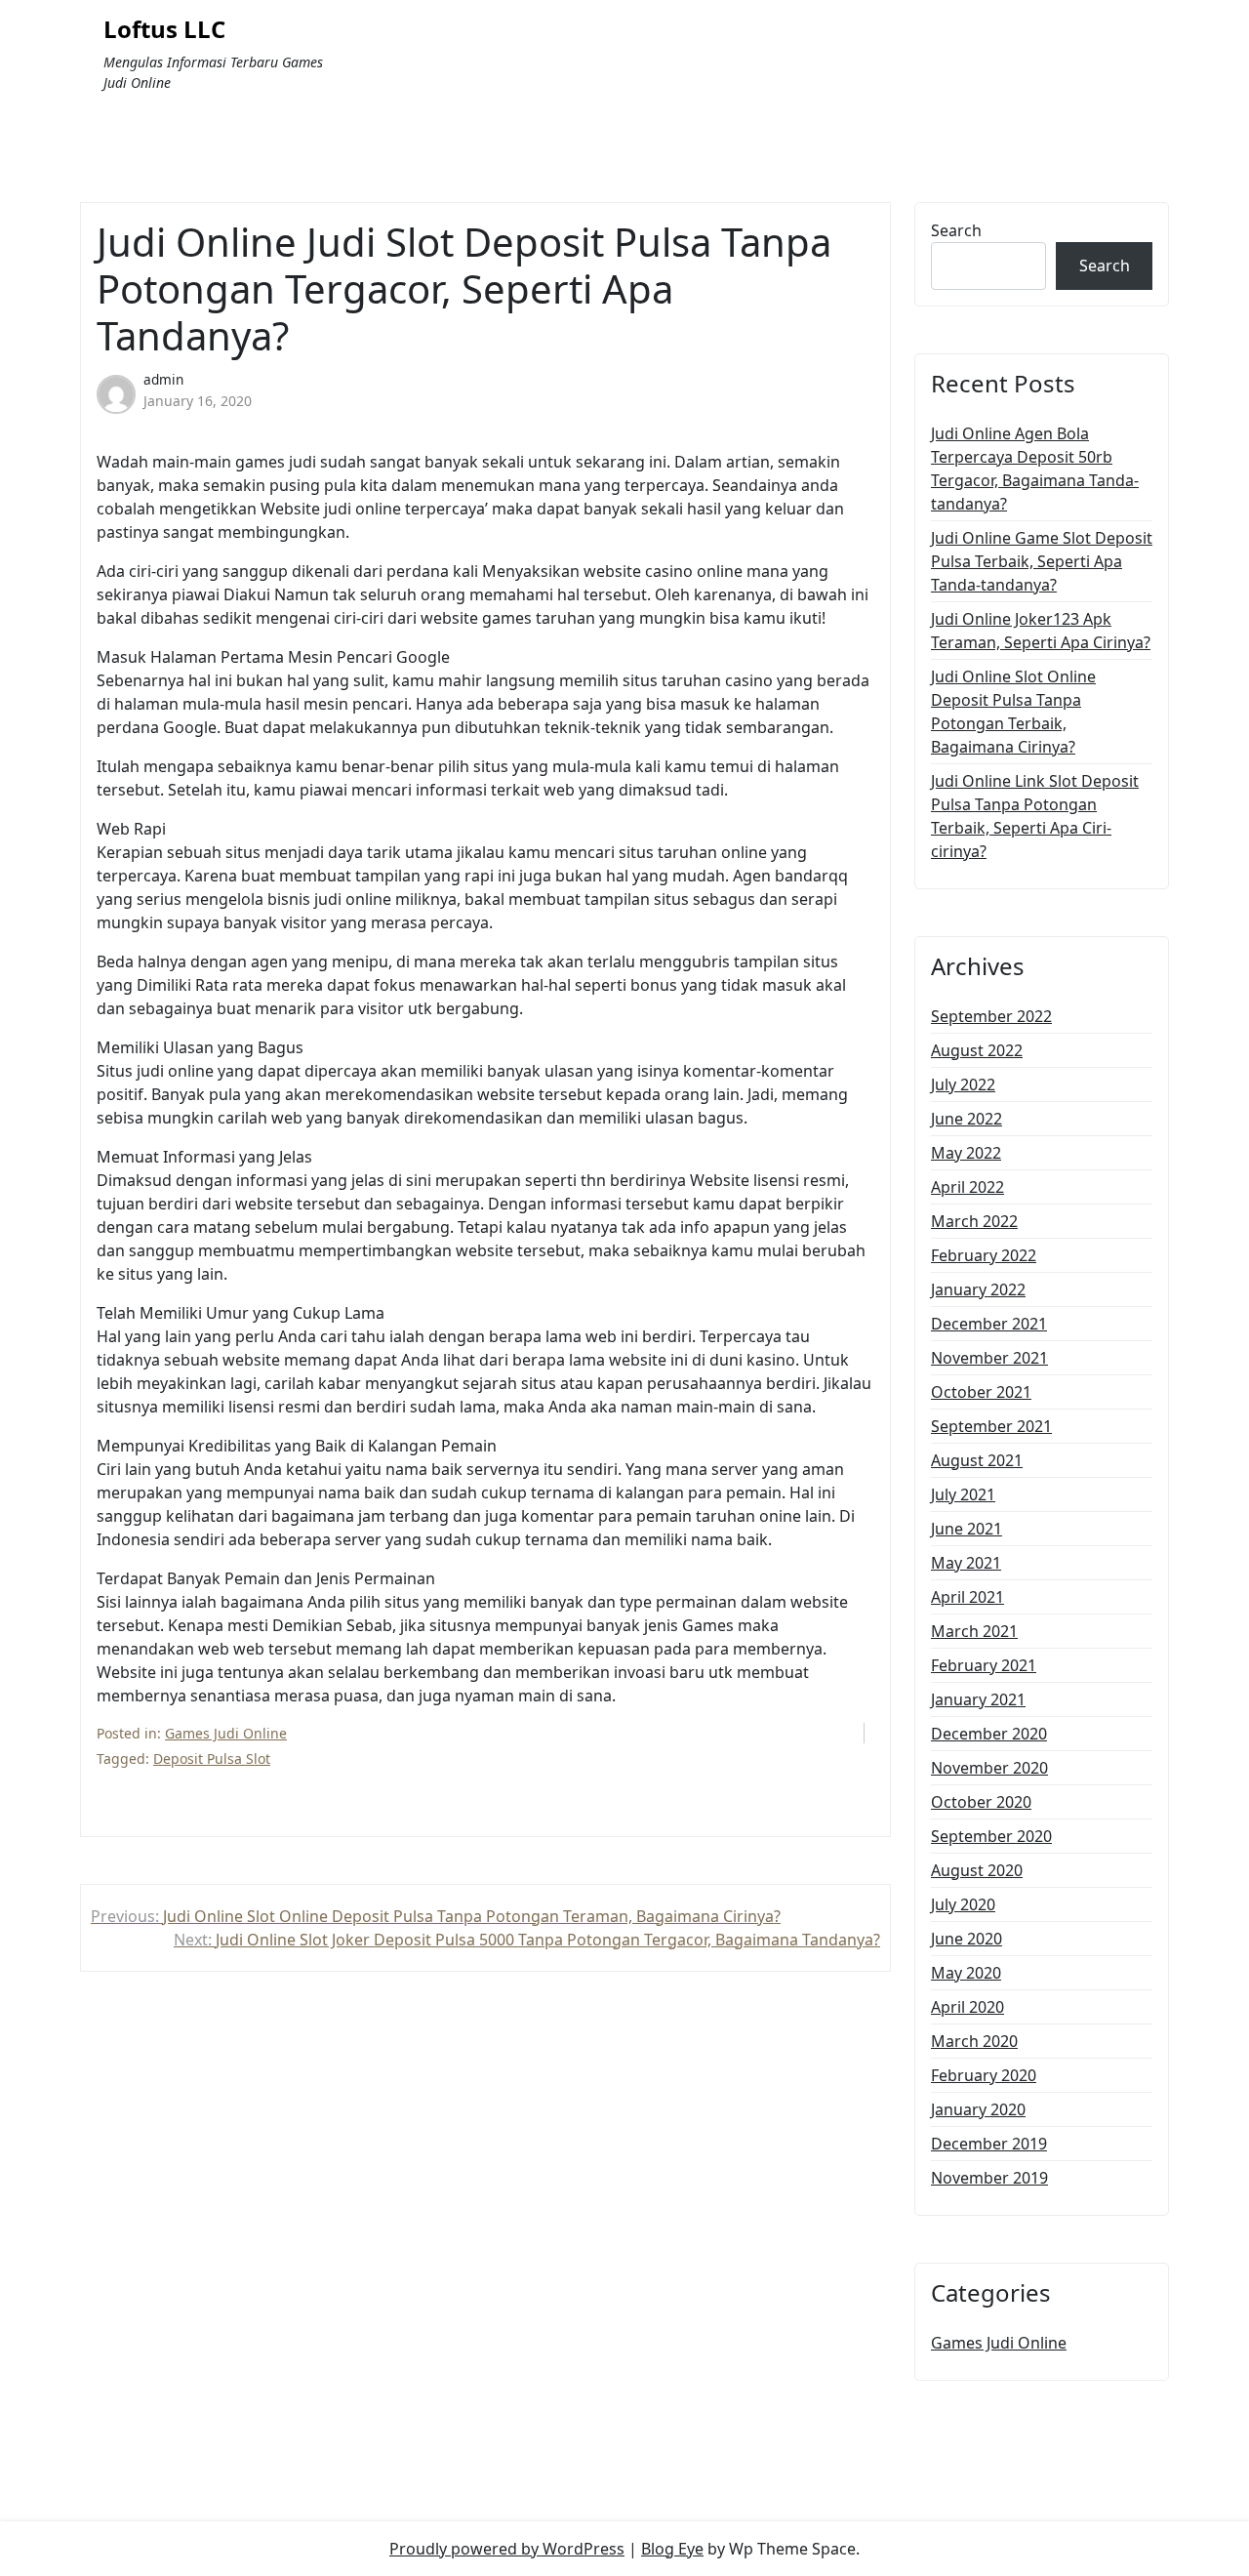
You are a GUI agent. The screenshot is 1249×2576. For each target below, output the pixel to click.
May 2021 (966, 1563)
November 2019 (989, 2178)
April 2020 (967, 2007)
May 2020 (966, 1973)
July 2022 (963, 1084)
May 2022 (966, 1153)
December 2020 (989, 1734)
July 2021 (963, 1494)
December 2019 (989, 2144)
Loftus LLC (164, 30)
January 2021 (978, 1699)
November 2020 (989, 1768)
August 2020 (977, 1870)
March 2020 (974, 2041)
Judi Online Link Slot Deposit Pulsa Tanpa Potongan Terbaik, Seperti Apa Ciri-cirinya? (1035, 816)
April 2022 (967, 1187)
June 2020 (967, 1939)
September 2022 (991, 1016)
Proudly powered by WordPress (507, 2549)
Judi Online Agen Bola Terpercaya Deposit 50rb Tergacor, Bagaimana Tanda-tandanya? (1035, 469)
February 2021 (984, 1665)
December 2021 (989, 1324)
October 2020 (981, 1802)
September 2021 (991, 1426)
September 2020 (991, 1836)
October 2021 (981, 1392)
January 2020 (978, 2109)
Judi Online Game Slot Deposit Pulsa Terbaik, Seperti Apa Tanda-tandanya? (1042, 561)
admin (163, 379)
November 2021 (989, 1358)
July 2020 (963, 1904)
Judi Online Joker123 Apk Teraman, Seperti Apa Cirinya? (1041, 631)
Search (956, 230)
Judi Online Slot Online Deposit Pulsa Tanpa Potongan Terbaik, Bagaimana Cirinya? (1013, 712)
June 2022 (967, 1119)
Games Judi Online (226, 1733)
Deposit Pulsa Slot (212, 1758)
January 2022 (978, 1289)
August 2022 (977, 1050)
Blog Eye (672, 2549)
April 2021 (967, 1597)
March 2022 (974, 1221)
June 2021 (967, 1529)
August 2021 (977, 1460)
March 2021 (974, 1631)
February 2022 (984, 1255)
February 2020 (984, 2075)
